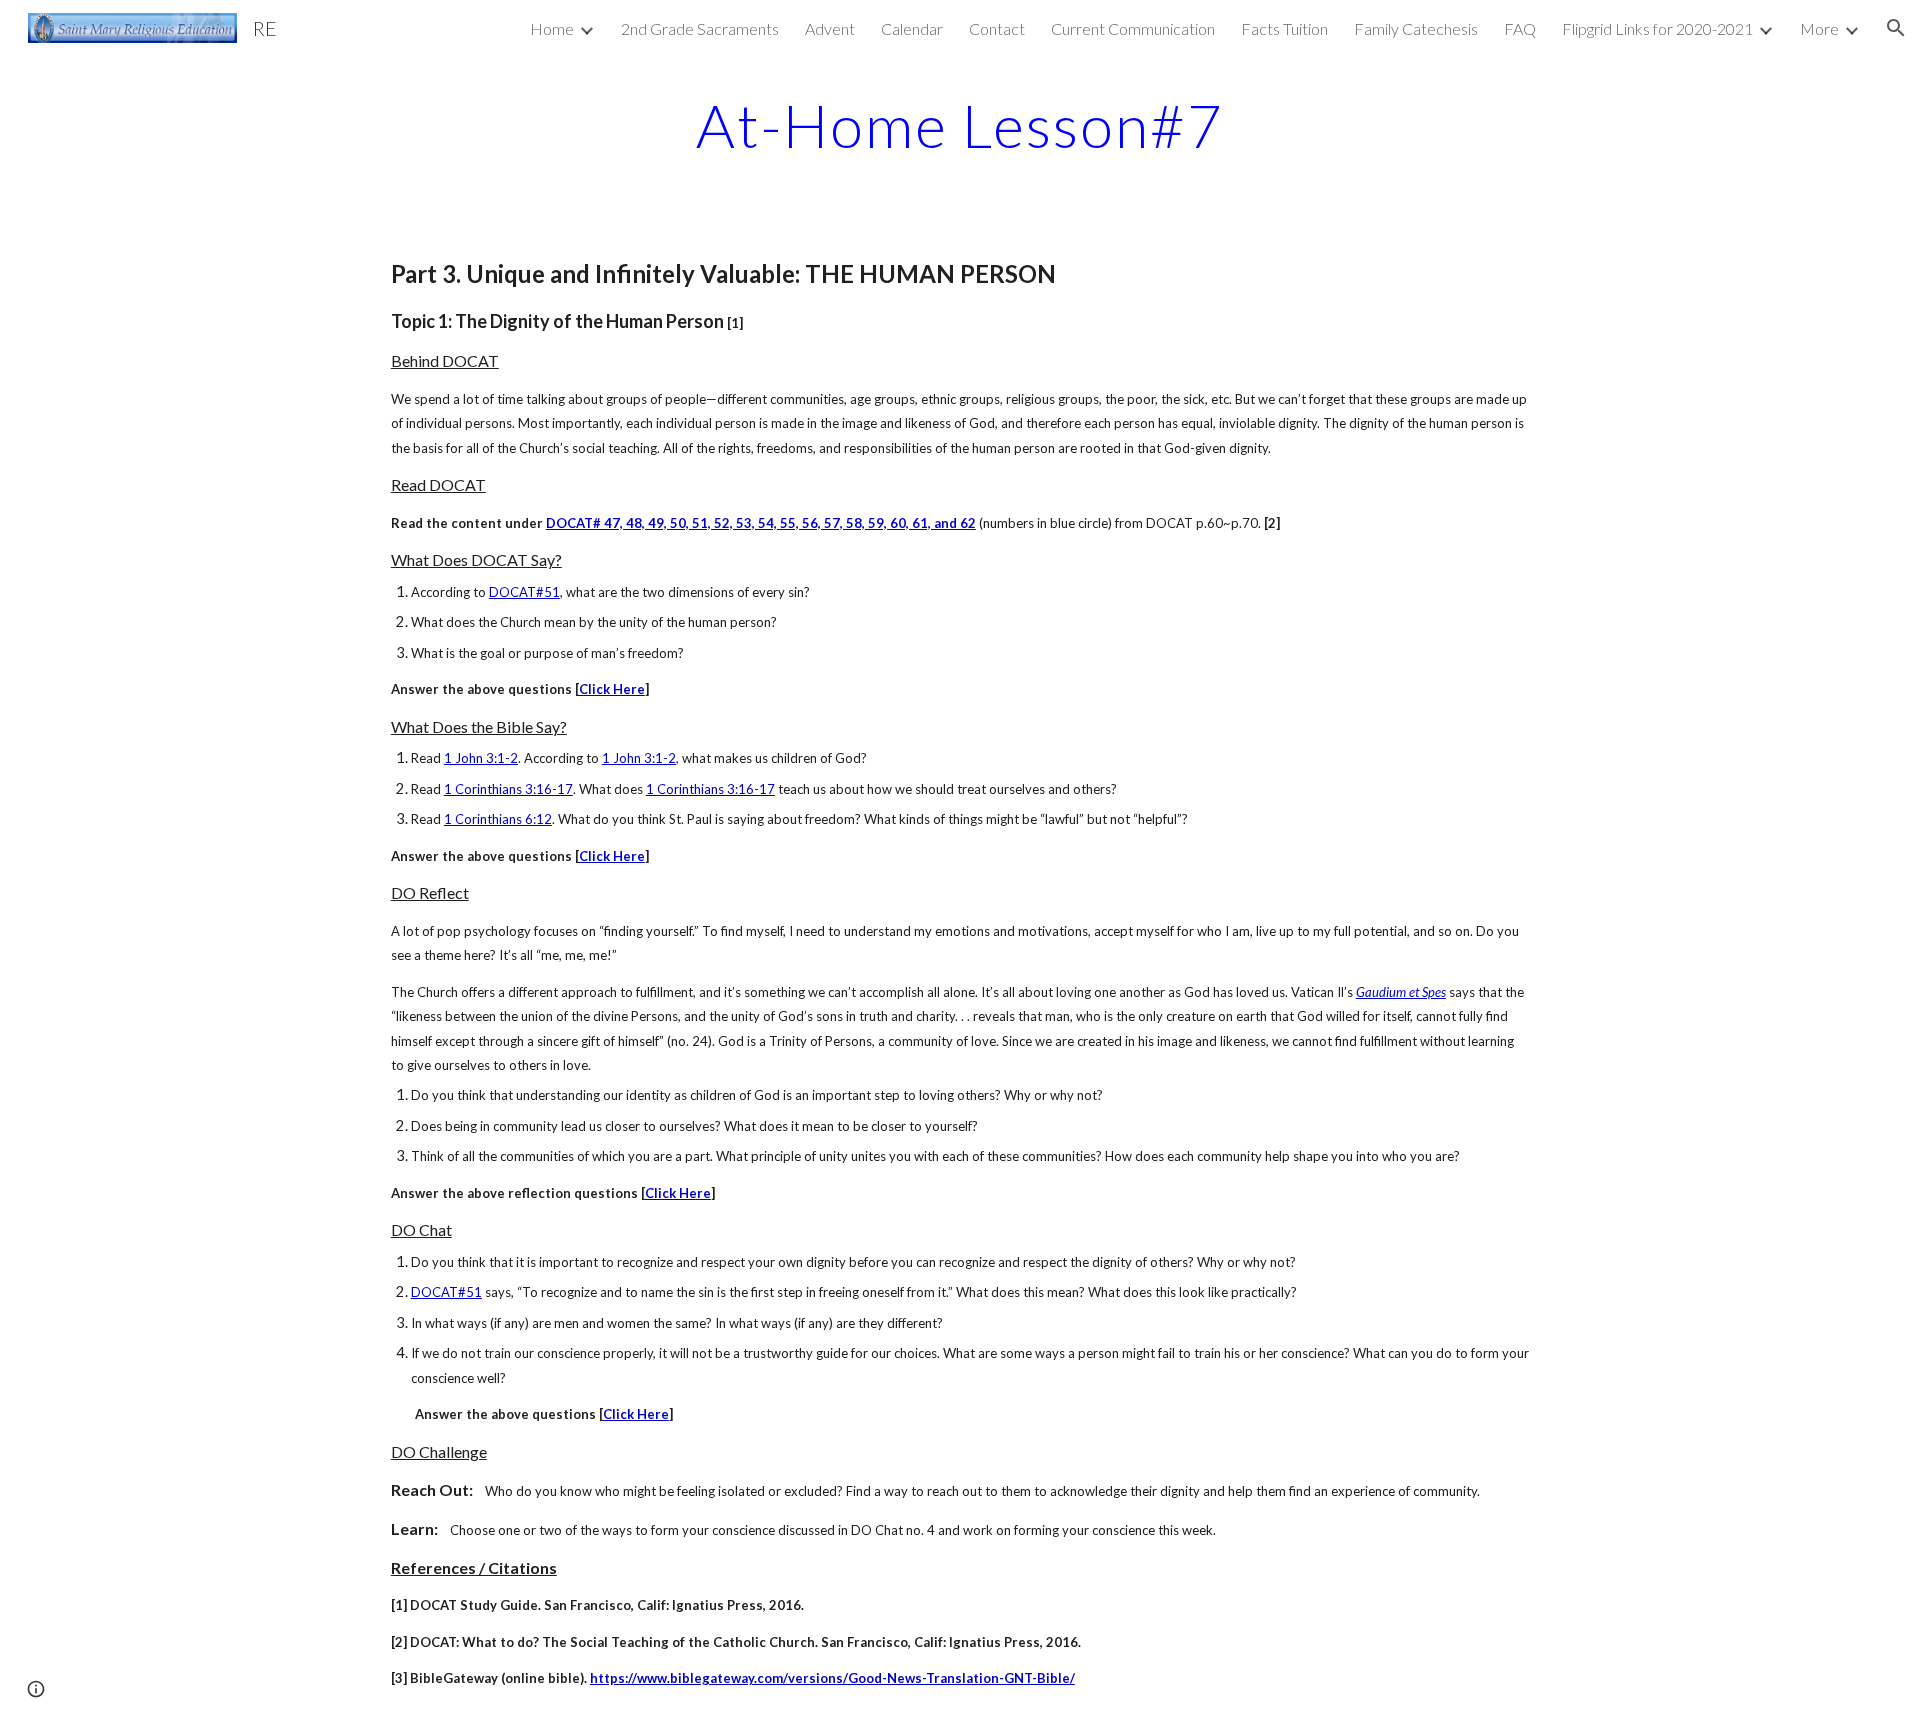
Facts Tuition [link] (1284, 28)
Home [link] (552, 28)
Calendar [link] (912, 28)
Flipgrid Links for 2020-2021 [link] (1657, 28)
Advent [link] (830, 28)
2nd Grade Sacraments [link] (700, 28)
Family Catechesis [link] (1416, 28)
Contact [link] (997, 28)
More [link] (1819, 28)
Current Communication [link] (1133, 28)
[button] (1896, 28)
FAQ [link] (1520, 28)
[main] (960, 125)
